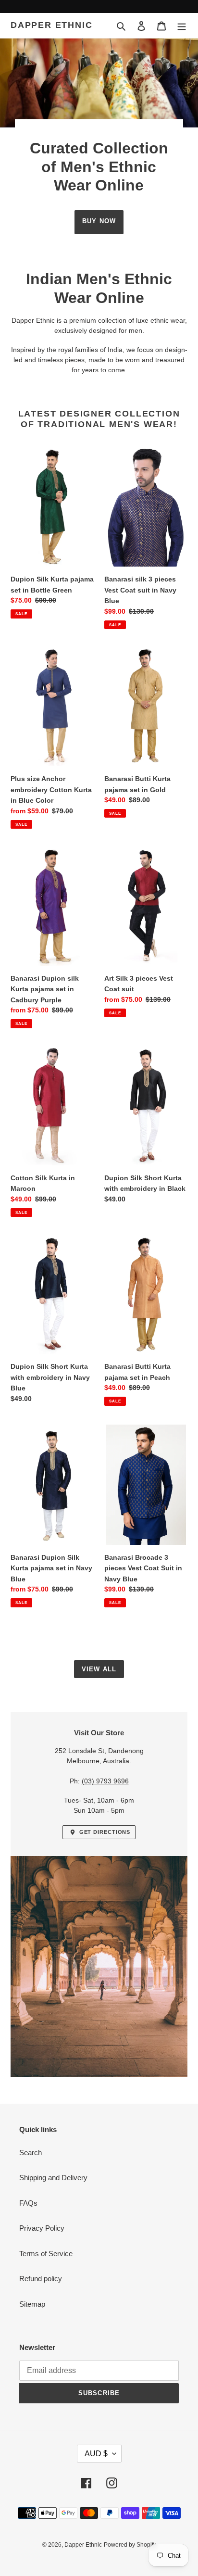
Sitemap (32, 2304)
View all (99, 1669)
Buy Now (99, 221)
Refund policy (41, 2279)
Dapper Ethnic (51, 25)
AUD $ (96, 2454)
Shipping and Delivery (53, 2178)
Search (31, 2153)
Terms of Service (46, 2254)
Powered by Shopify (130, 2545)
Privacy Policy (42, 2228)
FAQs (28, 2203)
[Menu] (182, 26)
